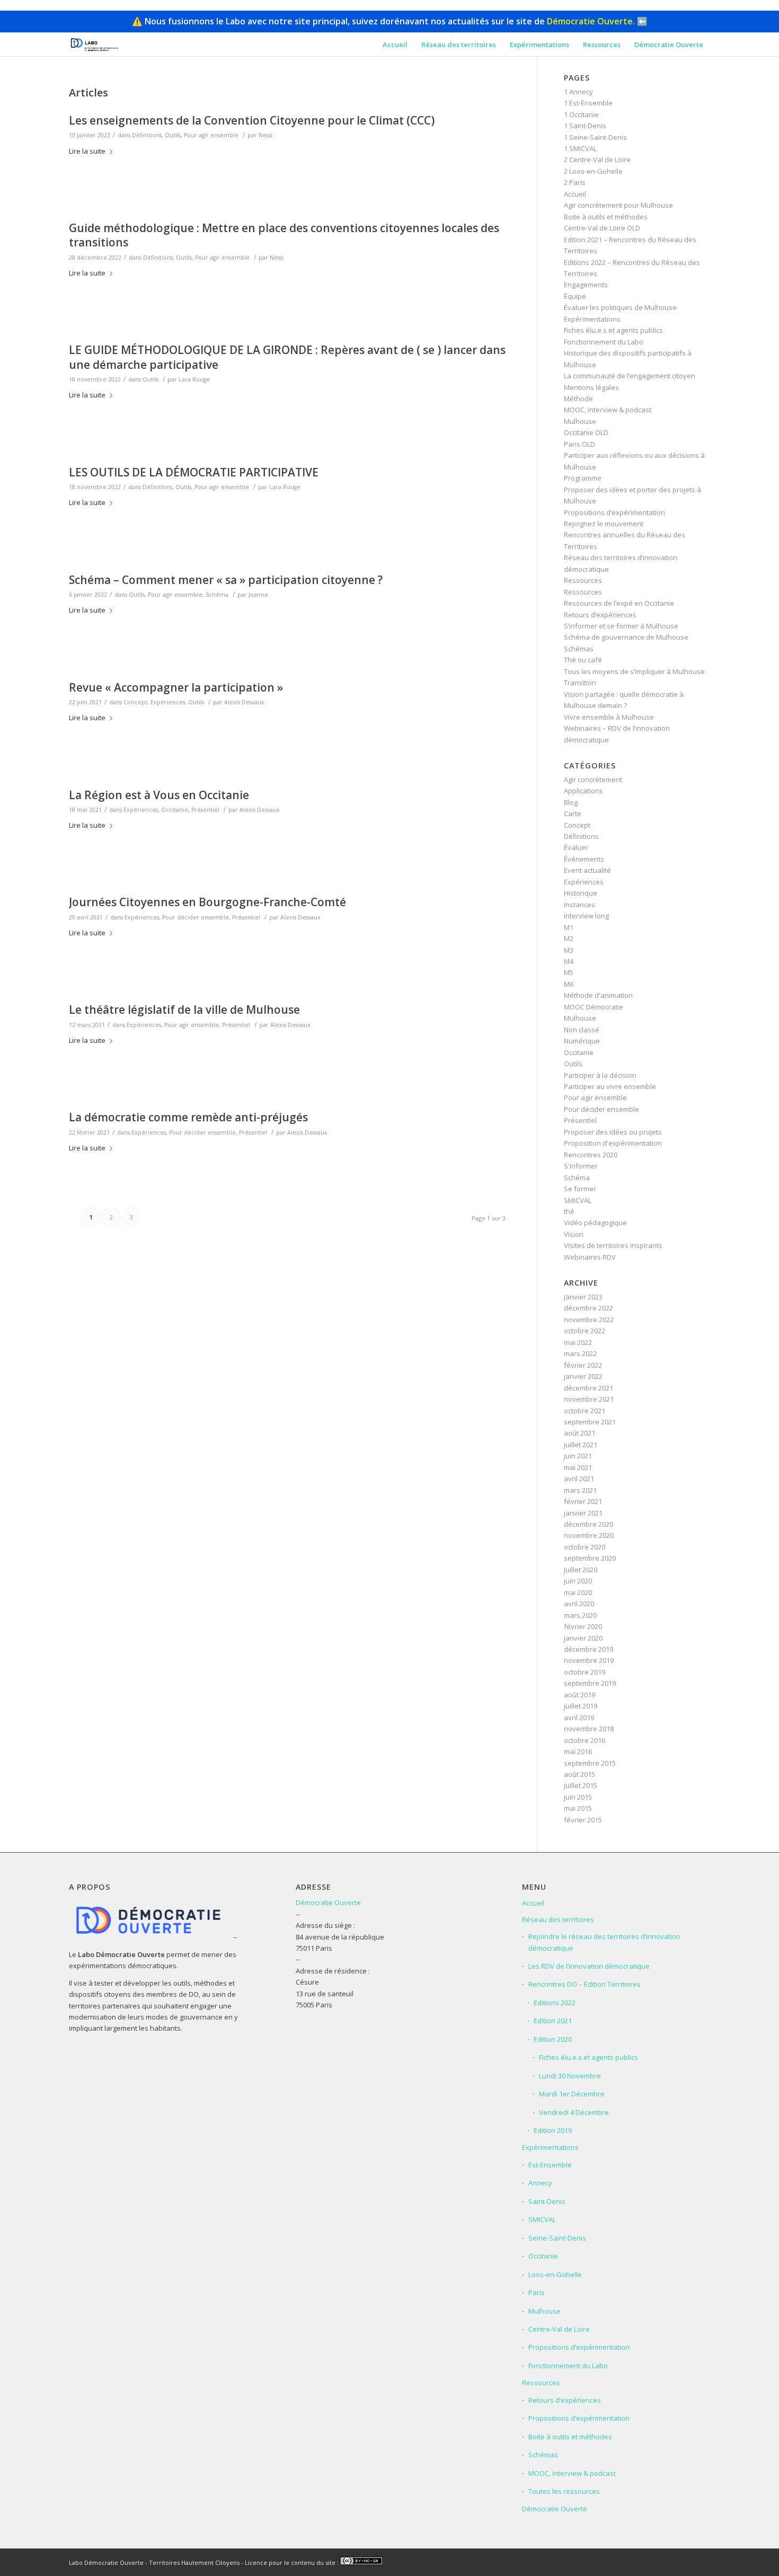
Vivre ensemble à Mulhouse (609, 717)
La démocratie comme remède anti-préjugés (188, 1117)
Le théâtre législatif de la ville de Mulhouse (184, 1010)
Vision (574, 1234)
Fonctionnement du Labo (604, 342)
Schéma (217, 595)
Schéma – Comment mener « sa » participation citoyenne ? (226, 580)
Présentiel (205, 810)
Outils (173, 135)
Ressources (583, 580)
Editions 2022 (555, 2003)
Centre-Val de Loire (559, 2329)
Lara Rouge (194, 379)
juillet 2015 (581, 1785)
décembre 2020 (588, 1524)
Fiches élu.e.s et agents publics (613, 330)
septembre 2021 (590, 1422)
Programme (583, 478)
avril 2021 (579, 1479)
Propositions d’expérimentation (614, 512)
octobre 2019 (585, 1672)
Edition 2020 (553, 2039)
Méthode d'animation (598, 995)
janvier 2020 (583, 1638)
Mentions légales (591, 387)
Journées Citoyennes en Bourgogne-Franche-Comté (207, 902)
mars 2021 (580, 1490)
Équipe (575, 296)
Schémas (579, 649)
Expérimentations (592, 319)
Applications (583, 791)
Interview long (586, 916)
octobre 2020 (585, 1547)
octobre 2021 (585, 1411)
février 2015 (583, 1820)
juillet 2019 (581, 1706)
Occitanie (175, 810)
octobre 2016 (585, 1740)
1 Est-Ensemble (588, 103)
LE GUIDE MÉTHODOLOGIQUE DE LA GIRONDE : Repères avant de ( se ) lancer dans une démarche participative (287, 357)
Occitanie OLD (586, 432)
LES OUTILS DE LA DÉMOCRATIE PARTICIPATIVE (194, 472)
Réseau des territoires (558, 1919)
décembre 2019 (588, 1649)
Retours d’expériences (600, 615)
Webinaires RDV (590, 1257)
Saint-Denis (547, 2201)
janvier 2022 (583, 1376)
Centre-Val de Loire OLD (602, 228)
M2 (569, 939)
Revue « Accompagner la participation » (176, 687)
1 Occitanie (581, 114)
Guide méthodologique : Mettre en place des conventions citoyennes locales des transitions (284, 235)
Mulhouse (580, 421)
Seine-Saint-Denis (557, 2238)
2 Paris (575, 182)
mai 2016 (578, 1751)
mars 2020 (580, 1615)
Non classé (582, 1030)
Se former (580, 1189)
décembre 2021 (588, 1388)
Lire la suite (87, 151)
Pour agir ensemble (211, 135)
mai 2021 (578, 1467)
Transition (580, 683)
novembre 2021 (589, 1399)
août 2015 (579, 1774)
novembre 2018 (589, 1729)
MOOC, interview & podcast (608, 410)
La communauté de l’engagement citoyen (630, 376)
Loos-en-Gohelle (555, 2274)
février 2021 (583, 1501)
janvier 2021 (583, 1513)
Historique (581, 893)
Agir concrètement (593, 780)
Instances (579, 905)
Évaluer (576, 847)
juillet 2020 (581, 1570)
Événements (584, 859)
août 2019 (579, 1695)
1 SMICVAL (580, 148)
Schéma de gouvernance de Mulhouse (626, 637)
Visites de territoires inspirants (613, 1245)
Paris (537, 2292)
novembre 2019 (589, 1660)
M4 (569, 961)
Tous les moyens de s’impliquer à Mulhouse (634, 671)
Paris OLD (579, 444)
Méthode (578, 399)
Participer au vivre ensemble (610, 1086)
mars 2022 (580, 1353)
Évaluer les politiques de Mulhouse (620, 307)
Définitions (147, 135)
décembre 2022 (588, 1308)
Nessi (265, 135)
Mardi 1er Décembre (572, 2094)
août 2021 (579, 1433)
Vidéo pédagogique (595, 1223)
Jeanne (258, 595)
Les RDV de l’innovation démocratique (589, 1966)
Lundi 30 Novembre (570, 2076)
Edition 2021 (553, 2021)
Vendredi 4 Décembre (574, 2112)
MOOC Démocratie (594, 1007)
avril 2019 (579, 1718)
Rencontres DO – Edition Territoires (585, 1984)
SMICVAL (578, 1200)
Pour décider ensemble (196, 917)
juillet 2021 (581, 1445)
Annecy (540, 2183)
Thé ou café (583, 660)
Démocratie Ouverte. (591, 21)
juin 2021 (578, 1456)
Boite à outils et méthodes (606, 217)
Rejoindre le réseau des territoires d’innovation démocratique (604, 1942)
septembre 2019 (590, 1683)
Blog (571, 802)
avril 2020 (579, 1604)
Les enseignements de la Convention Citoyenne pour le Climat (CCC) (252, 120)
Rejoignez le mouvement (604, 524)
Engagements (586, 285)
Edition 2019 (553, 2130)
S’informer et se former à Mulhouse (621, 626)
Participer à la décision (600, 1075)
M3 (569, 950)
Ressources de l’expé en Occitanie (619, 603)
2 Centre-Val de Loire (597, 160)
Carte (573, 813)
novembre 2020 (589, 1535)
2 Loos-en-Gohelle (593, 171)
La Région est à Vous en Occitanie (159, 795)
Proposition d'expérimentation (613, 1143)
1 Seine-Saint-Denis (595, 137)
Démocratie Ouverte (328, 1902)
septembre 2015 (590, 1763)
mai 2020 (578, 1592)
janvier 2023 (583, 1297)
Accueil (575, 194)
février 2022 (583, 1365)
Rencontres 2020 (591, 1155)
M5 (569, 972)
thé (569, 1211)
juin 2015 (578, 1797)
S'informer (581, 1166)
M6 (569, 984)
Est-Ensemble (550, 2165)
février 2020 (583, 1626)
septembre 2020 (590, 1558)
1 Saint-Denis (585, 126)
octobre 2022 (585, 1331)
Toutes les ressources (564, 2491)
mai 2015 (578, 1808)
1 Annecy (578, 92)
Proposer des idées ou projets (613, 1132)
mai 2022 (578, 1342)
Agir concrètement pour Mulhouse (618, 205)
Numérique (582, 1041)
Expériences (168, 702)
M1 (569, 927)
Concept (135, 702)
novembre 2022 (589, 1320)
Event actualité (587, 870)
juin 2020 (578, 1581)
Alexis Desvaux (244, 702)
